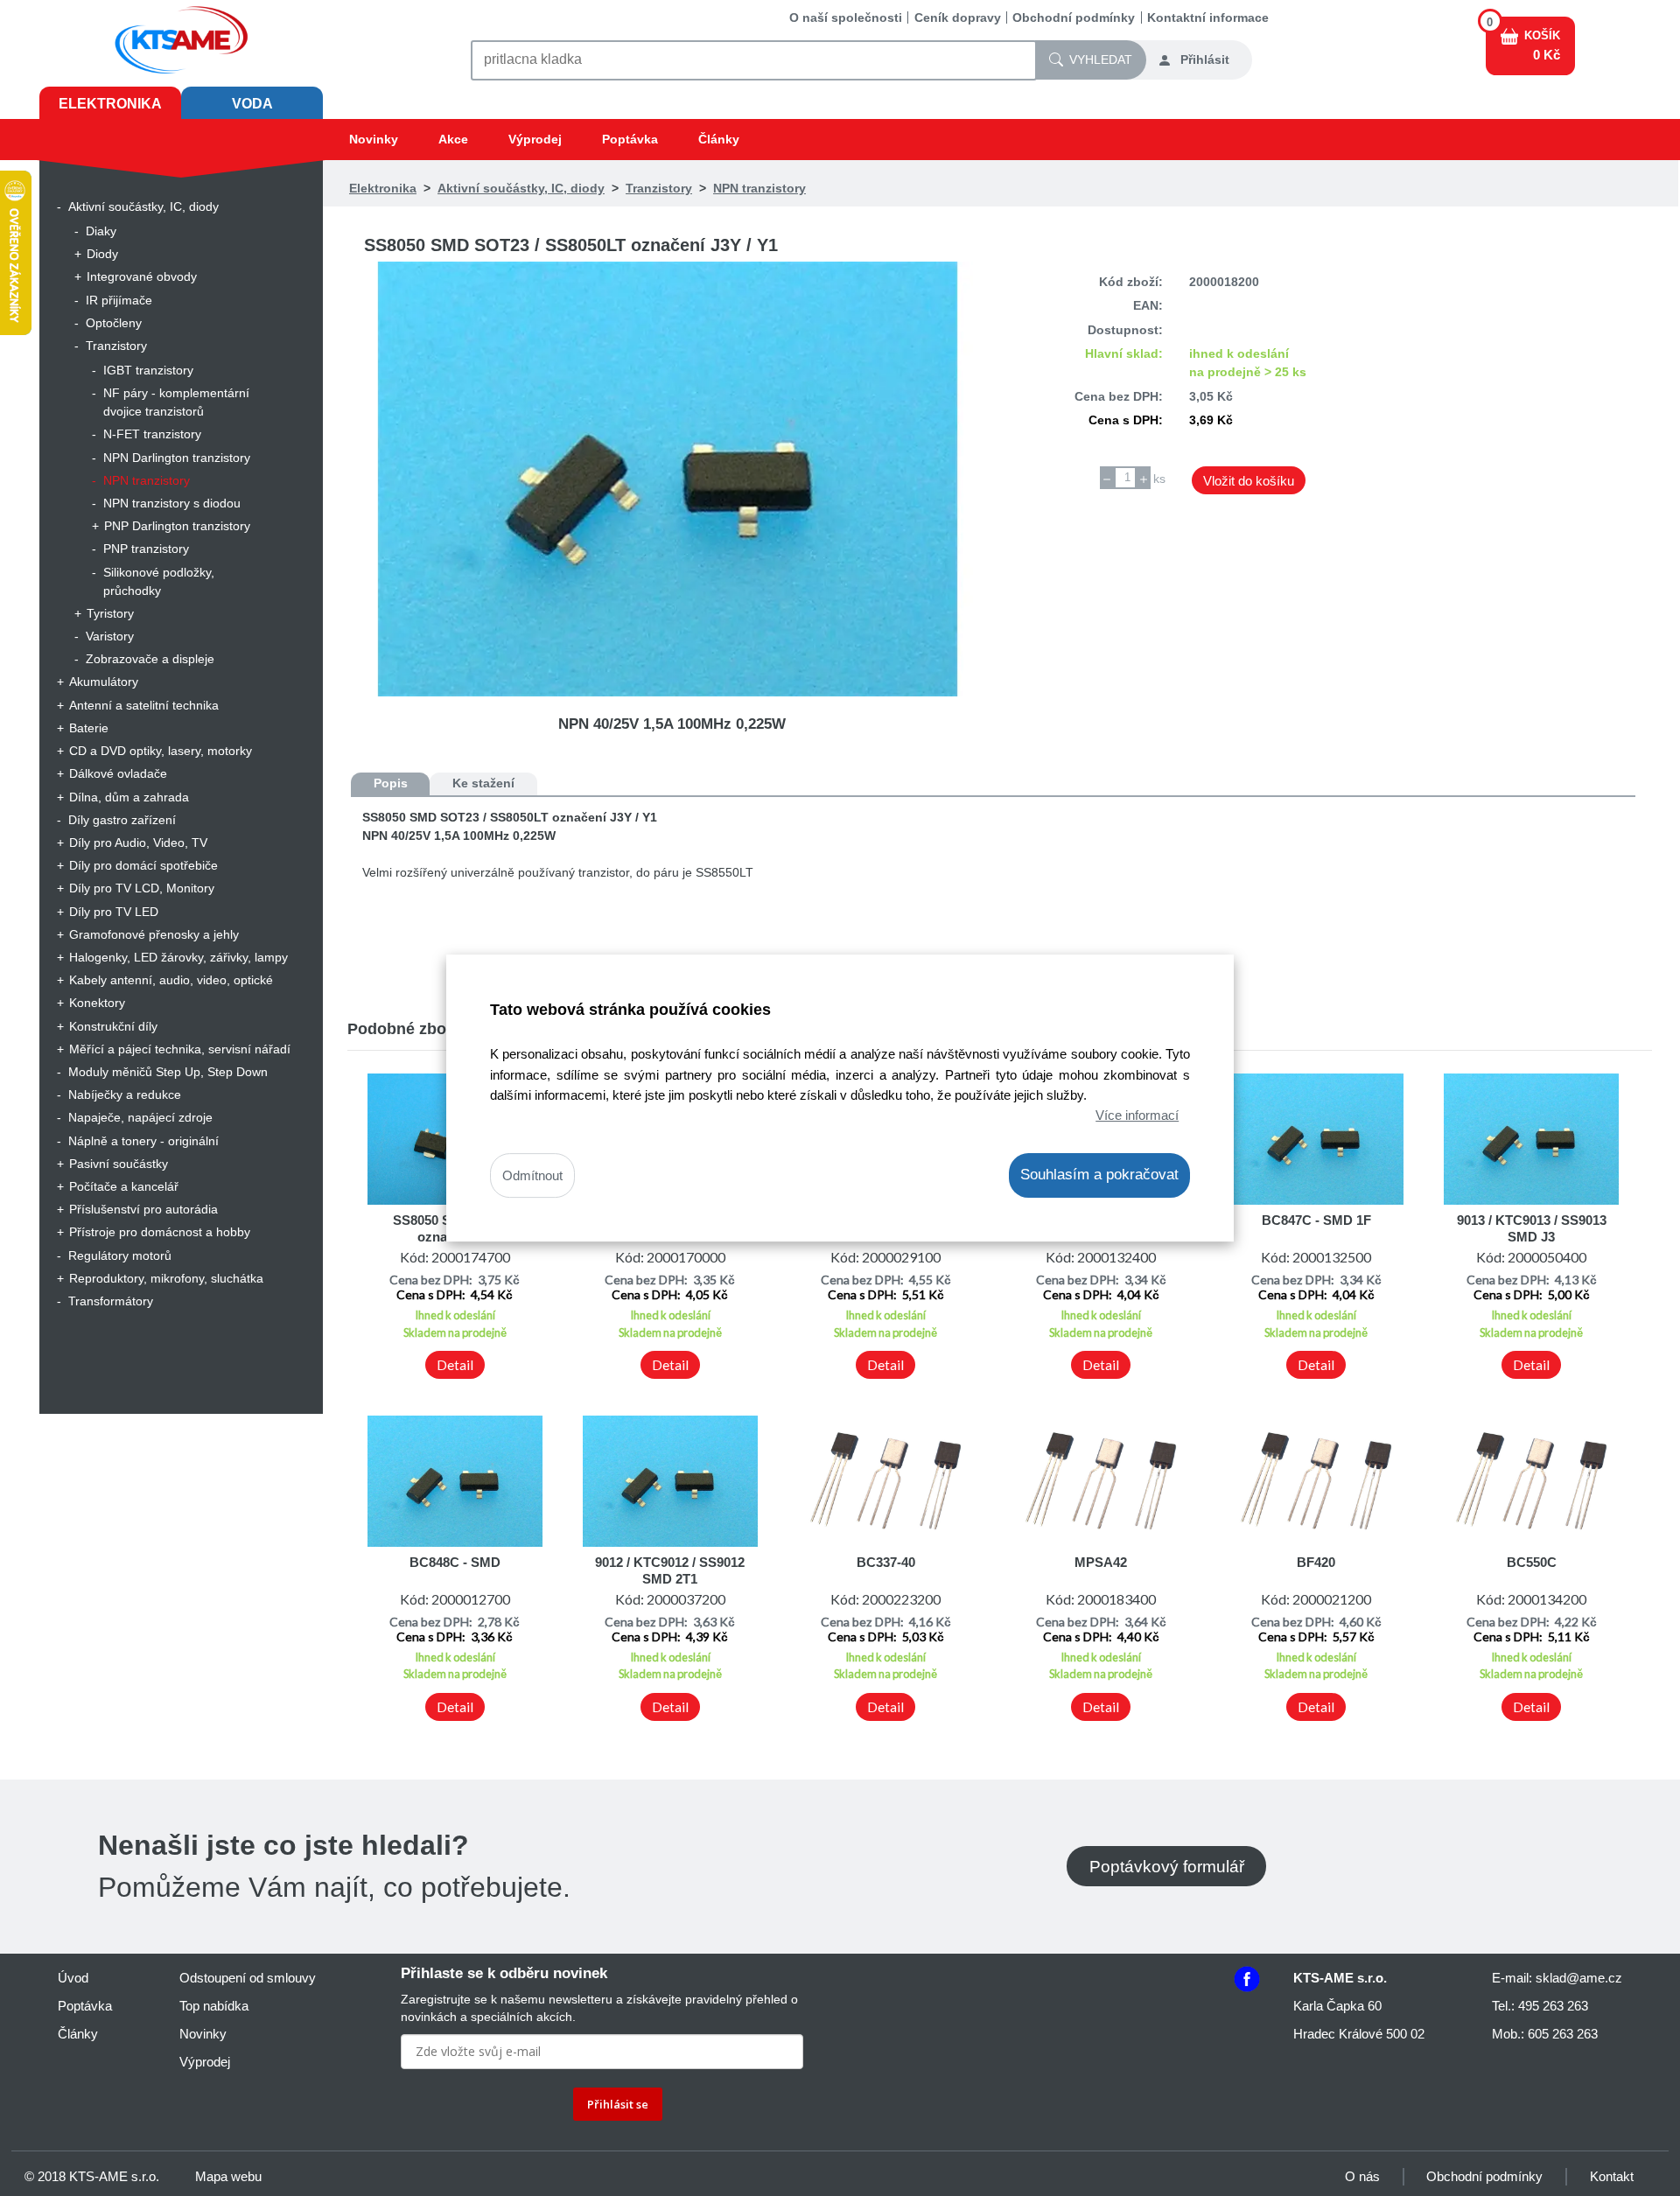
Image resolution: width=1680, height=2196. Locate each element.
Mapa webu (228, 2176)
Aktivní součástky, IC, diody (143, 206)
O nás (1362, 2176)
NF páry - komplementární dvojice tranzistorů (176, 402)
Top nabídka (214, 2006)
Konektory (97, 1003)
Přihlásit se (618, 2104)
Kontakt (1612, 2176)
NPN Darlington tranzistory (177, 458)
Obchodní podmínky (1074, 17)
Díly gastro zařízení (122, 820)
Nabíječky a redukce (125, 1095)
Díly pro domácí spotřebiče (143, 865)
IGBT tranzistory (148, 370)
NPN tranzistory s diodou (172, 503)
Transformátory (111, 1301)
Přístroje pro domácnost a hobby (160, 1232)
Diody (102, 254)
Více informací (1137, 1115)
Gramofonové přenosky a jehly (154, 934)
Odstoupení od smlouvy (248, 1978)
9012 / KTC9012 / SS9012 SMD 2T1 (670, 1570)
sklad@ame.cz (1579, 1978)
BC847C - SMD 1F (1316, 1220)
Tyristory (110, 613)
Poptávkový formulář (1167, 1867)
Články (719, 139)
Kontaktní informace (1208, 17)
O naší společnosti (846, 17)
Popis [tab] (391, 783)
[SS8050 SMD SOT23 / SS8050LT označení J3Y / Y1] (672, 479)
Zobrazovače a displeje (150, 659)
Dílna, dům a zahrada (129, 797)
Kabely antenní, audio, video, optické (171, 980)
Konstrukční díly (113, 1026)
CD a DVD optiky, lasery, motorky (161, 751)
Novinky (374, 139)
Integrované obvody (142, 276)
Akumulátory (104, 682)
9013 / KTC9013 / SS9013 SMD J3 (1532, 1228)
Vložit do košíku (1249, 481)
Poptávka (630, 139)
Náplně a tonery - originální (143, 1141)
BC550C (1532, 1562)
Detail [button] (455, 1365)
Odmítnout (532, 1175)
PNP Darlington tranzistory (177, 526)
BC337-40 (886, 1562)
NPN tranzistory (147, 480)
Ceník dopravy (958, 17)
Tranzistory (116, 346)
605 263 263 (1563, 2034)
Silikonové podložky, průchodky (159, 581)
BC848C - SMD (455, 1562)
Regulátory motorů (120, 1255)
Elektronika (110, 104)
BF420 (1316, 1562)
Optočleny (114, 323)
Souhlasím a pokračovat (1099, 1175)
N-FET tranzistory (152, 434)
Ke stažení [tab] (483, 783)
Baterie (89, 728)
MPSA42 (1101, 1562)
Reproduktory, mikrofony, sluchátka (166, 1278)
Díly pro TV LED (114, 912)
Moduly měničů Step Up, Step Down (168, 1072)
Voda (252, 104)
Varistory (110, 636)
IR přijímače (119, 300)
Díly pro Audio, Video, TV (138, 843)
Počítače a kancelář (124, 1186)
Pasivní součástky (119, 1164)
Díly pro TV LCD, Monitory (142, 888)
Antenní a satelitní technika (144, 705)
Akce (453, 139)
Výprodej (535, 139)
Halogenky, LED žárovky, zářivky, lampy (178, 957)
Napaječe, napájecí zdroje (140, 1117)
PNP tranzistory (146, 549)
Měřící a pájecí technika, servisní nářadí (180, 1049)
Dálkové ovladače (118, 773)
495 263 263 (1553, 2006)
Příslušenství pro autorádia (143, 1209)
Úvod (73, 1978)
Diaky (101, 231)
